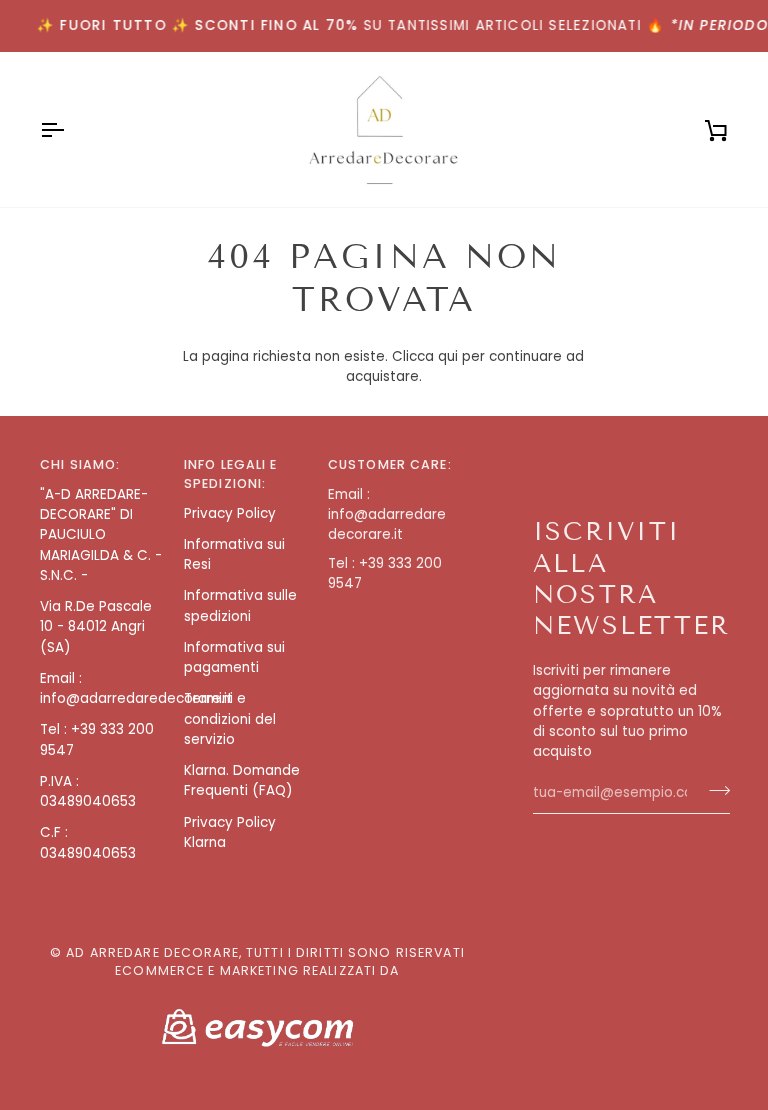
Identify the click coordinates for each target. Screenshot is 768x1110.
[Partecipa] (713, 790)
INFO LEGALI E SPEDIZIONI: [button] (231, 474)
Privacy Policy (230, 513)
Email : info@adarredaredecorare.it (136, 688)
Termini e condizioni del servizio (230, 719)
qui (448, 356)
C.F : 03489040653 (88, 842)
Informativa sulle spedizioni (240, 605)
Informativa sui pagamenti (234, 657)
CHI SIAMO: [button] (80, 464)
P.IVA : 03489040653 (88, 791)
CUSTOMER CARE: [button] (390, 464)
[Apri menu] (70, 129)
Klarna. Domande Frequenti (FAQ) (242, 780)
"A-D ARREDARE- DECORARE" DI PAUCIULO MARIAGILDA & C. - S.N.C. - (101, 535)
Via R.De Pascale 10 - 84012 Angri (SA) (96, 627)
